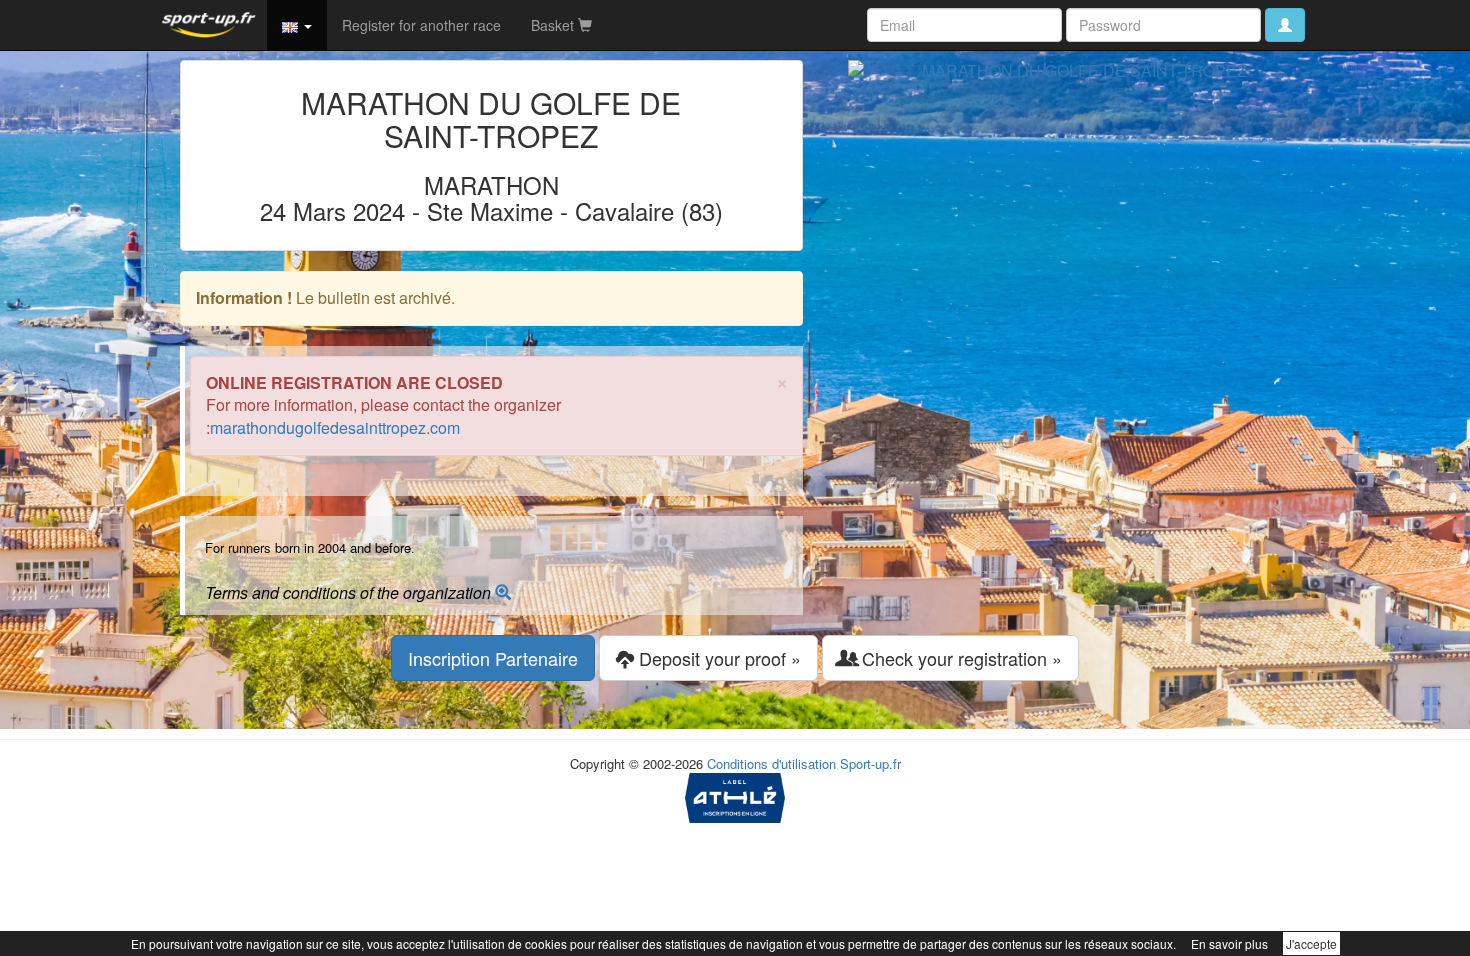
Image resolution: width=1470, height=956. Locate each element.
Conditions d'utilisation (771, 763)
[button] (297, 25)
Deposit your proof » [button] (717, 658)
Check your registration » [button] (959, 658)
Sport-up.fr (870, 763)
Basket (554, 25)
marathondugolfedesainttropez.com (335, 427)
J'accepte (1311, 943)
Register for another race (421, 25)
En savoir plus (1229, 943)
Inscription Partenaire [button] (493, 658)
